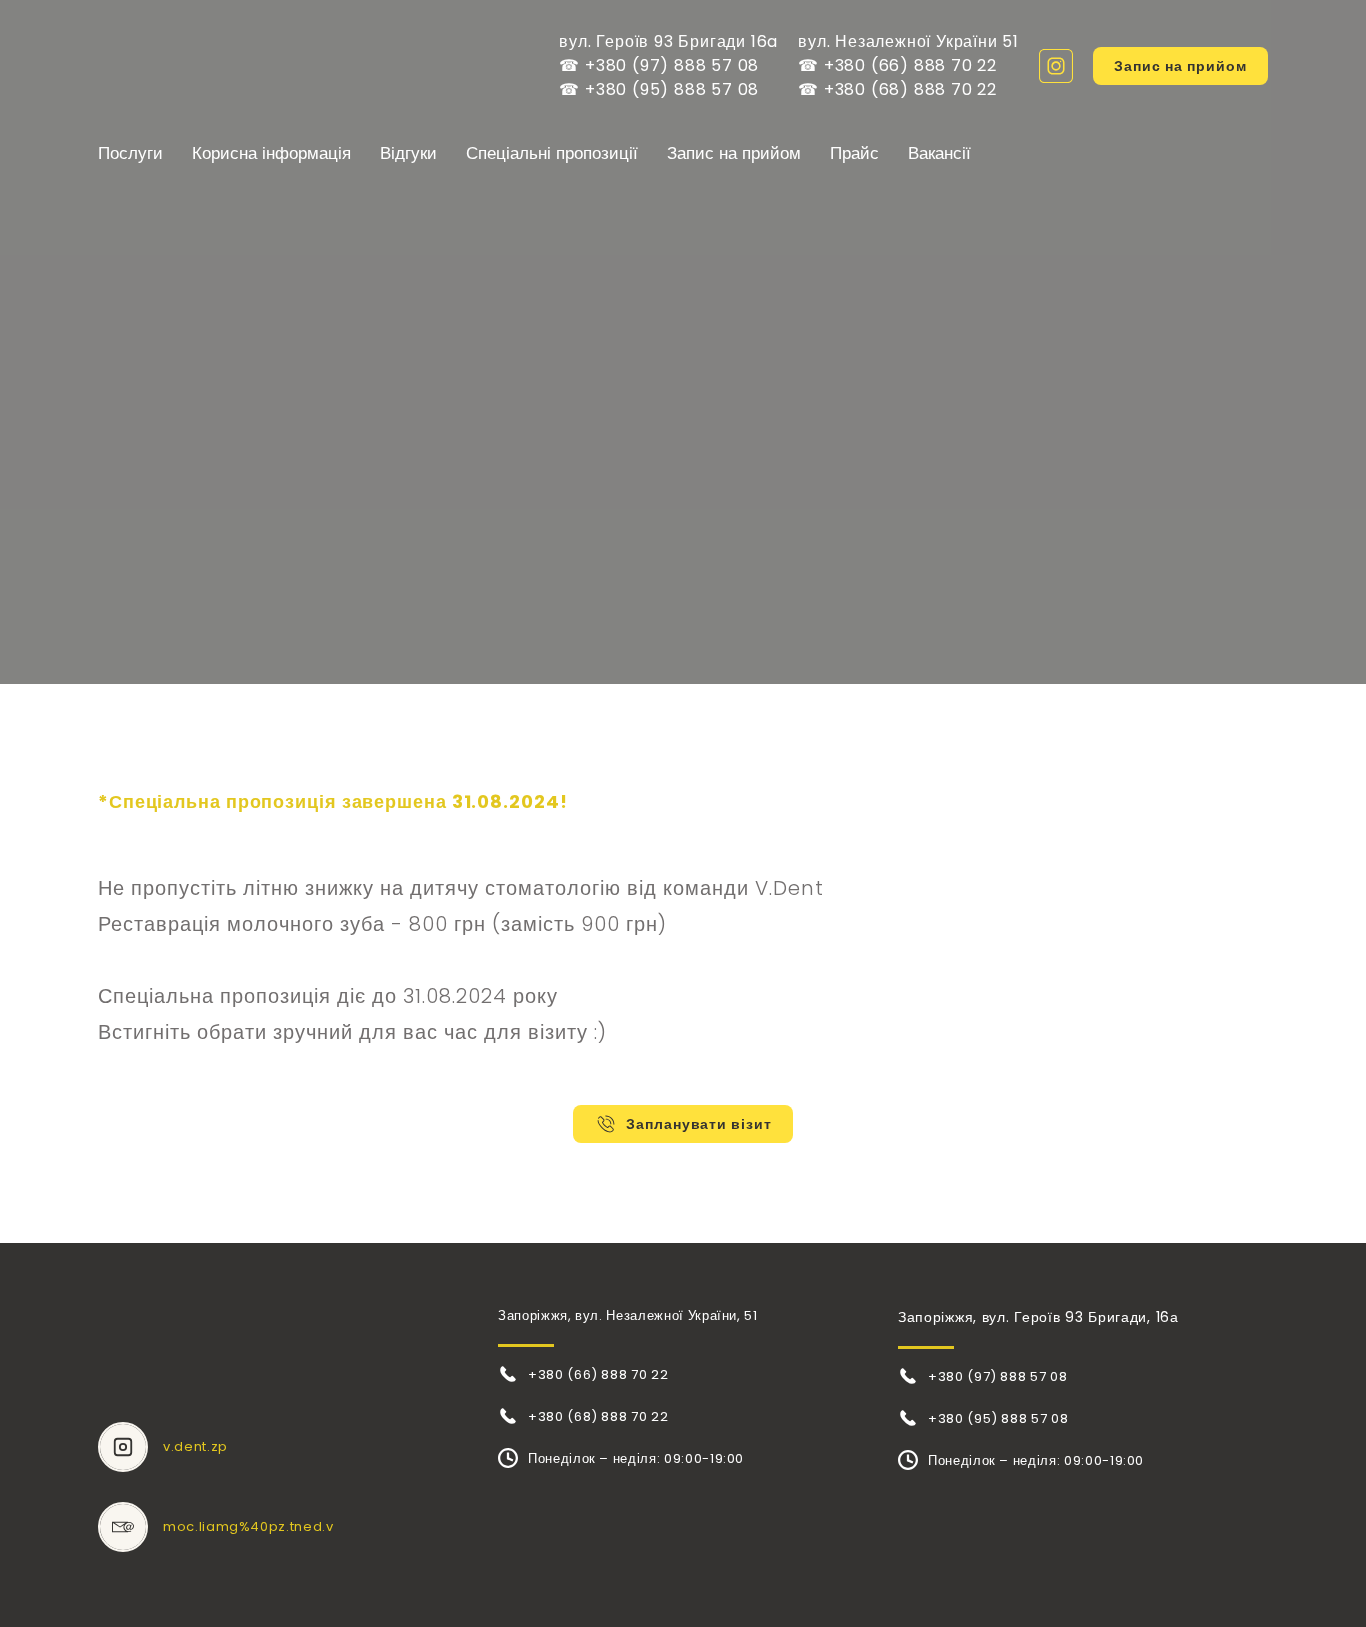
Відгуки (408, 153)
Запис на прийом (734, 153)
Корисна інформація (271, 153)
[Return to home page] (214, 65)
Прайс (854, 153)
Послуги (130, 153)
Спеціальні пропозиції (552, 153)
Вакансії (939, 153)
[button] (1056, 66)
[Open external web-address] (123, 1447)
